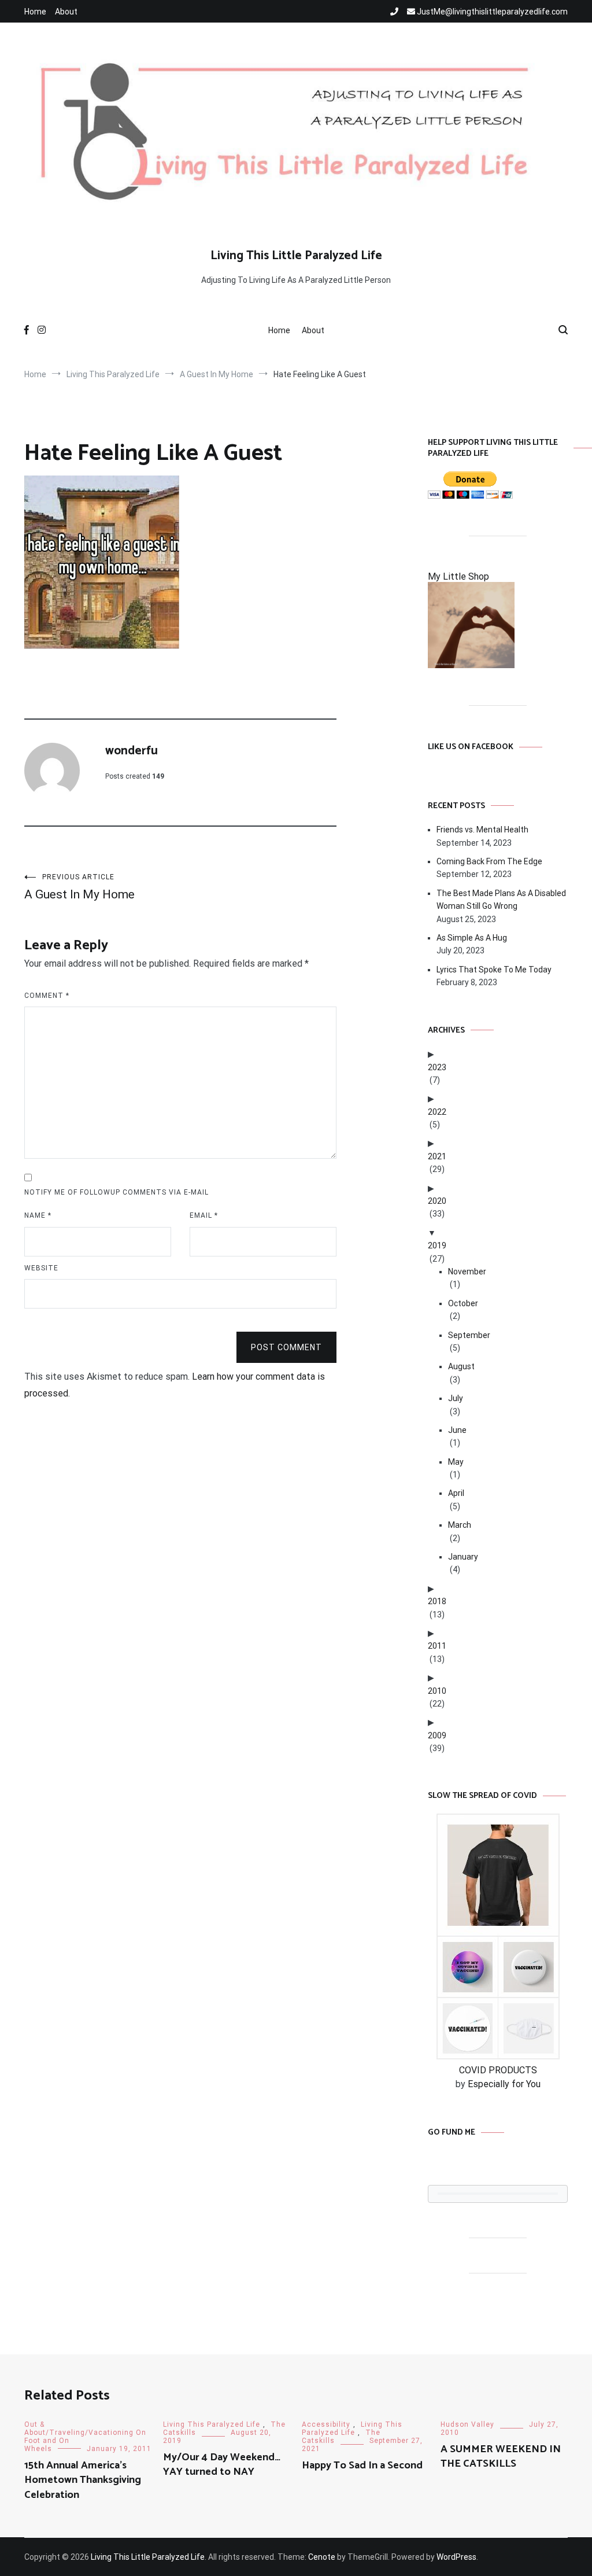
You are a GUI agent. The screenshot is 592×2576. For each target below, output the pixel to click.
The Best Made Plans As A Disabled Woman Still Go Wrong (501, 900)
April (456, 1493)
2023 (437, 1067)
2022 (437, 1112)
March (460, 1525)
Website (41, 1268)
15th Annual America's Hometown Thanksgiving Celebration (83, 2480)
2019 (437, 1245)
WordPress (456, 2557)
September (469, 1335)
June (457, 1430)
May (456, 1462)
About (66, 12)
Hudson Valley (467, 2424)
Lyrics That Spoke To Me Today (494, 970)
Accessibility (326, 2424)
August (461, 1366)
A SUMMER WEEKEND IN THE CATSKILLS (501, 2457)
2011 (437, 1646)
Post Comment (286, 1347)
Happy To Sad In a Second (362, 2466)
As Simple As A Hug (472, 938)
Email (204, 1215)
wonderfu (132, 751)
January (463, 1557)
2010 (437, 1691)
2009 (437, 1735)
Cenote (322, 2557)
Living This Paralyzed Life (212, 2424)
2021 (437, 1156)
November (467, 1272)
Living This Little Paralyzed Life (296, 256)
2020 (437, 1201)
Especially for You (504, 2084)
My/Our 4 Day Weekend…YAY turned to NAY (222, 2465)
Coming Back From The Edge (489, 861)
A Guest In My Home (79, 887)
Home (35, 12)
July (456, 1398)
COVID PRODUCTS (498, 2070)
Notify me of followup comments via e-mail (116, 1192)
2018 (437, 1601)
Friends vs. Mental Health (482, 830)
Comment (47, 996)
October (463, 1303)
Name (38, 1215)
